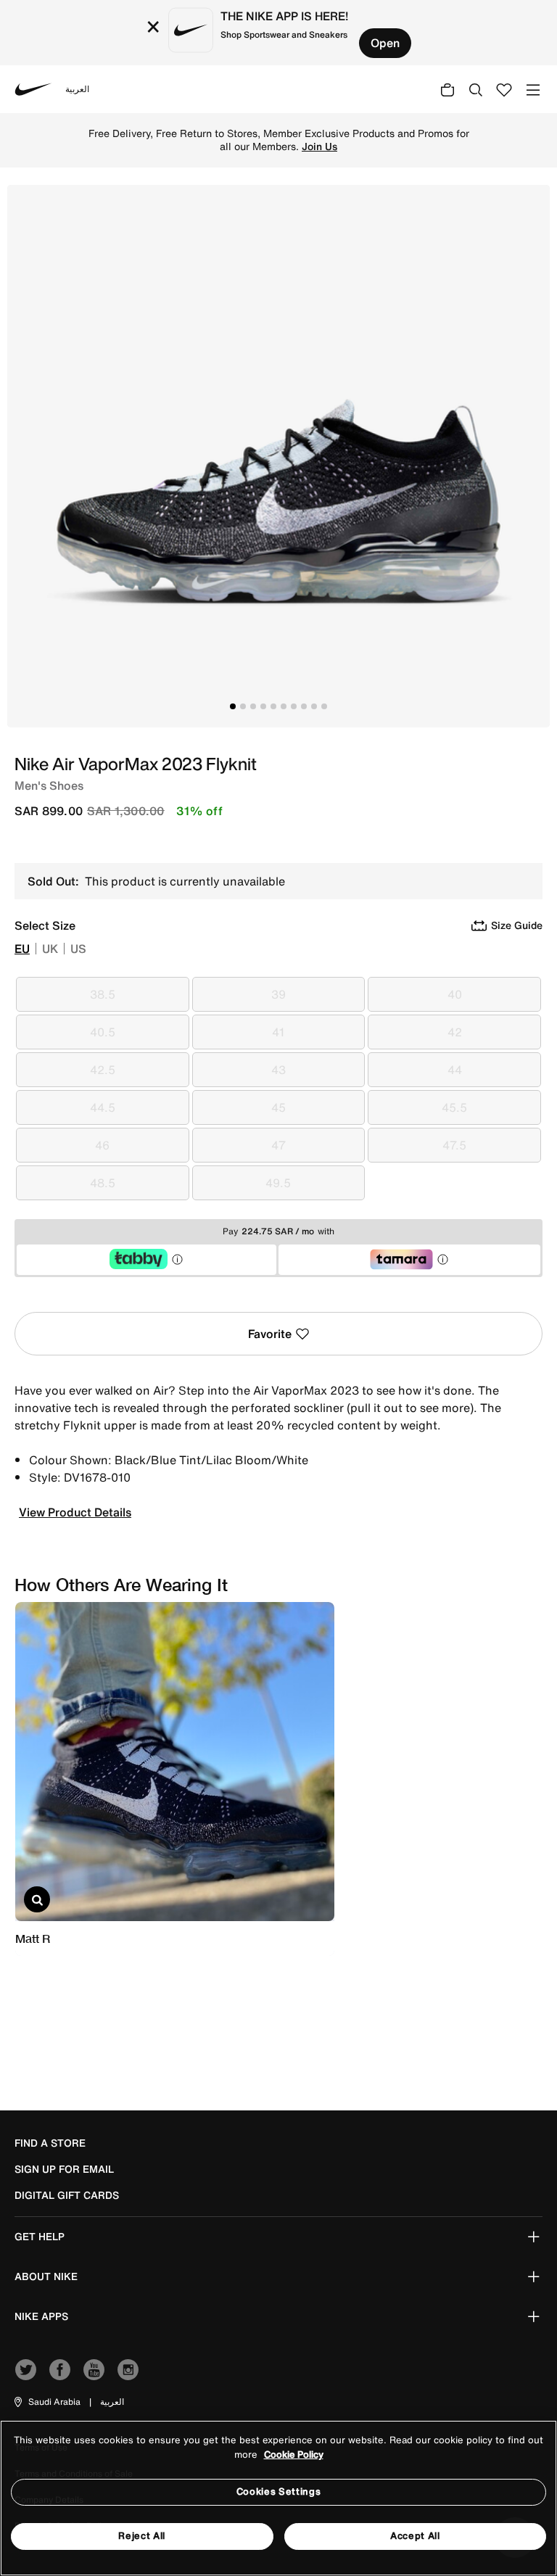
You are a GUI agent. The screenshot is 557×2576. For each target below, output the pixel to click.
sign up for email (64, 2169)
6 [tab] (284, 706)
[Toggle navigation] (533, 89)
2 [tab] (243, 706)
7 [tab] (294, 706)
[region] (278, 2498)
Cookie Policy (294, 2455)
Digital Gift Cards (67, 2195)
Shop (351, 140)
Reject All (142, 2536)
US (78, 949)
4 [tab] (263, 706)
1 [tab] (233, 706)
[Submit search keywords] (476, 89)
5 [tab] (273, 706)
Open (385, 43)
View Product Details (75, 1512)
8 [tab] (304, 706)
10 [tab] (324, 706)
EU (22, 949)
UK (50, 949)
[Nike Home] (33, 89)
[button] (46, 2402)
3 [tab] (253, 706)
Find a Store (50, 2143)
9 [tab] (314, 706)
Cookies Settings (278, 2492)
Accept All (415, 2536)
